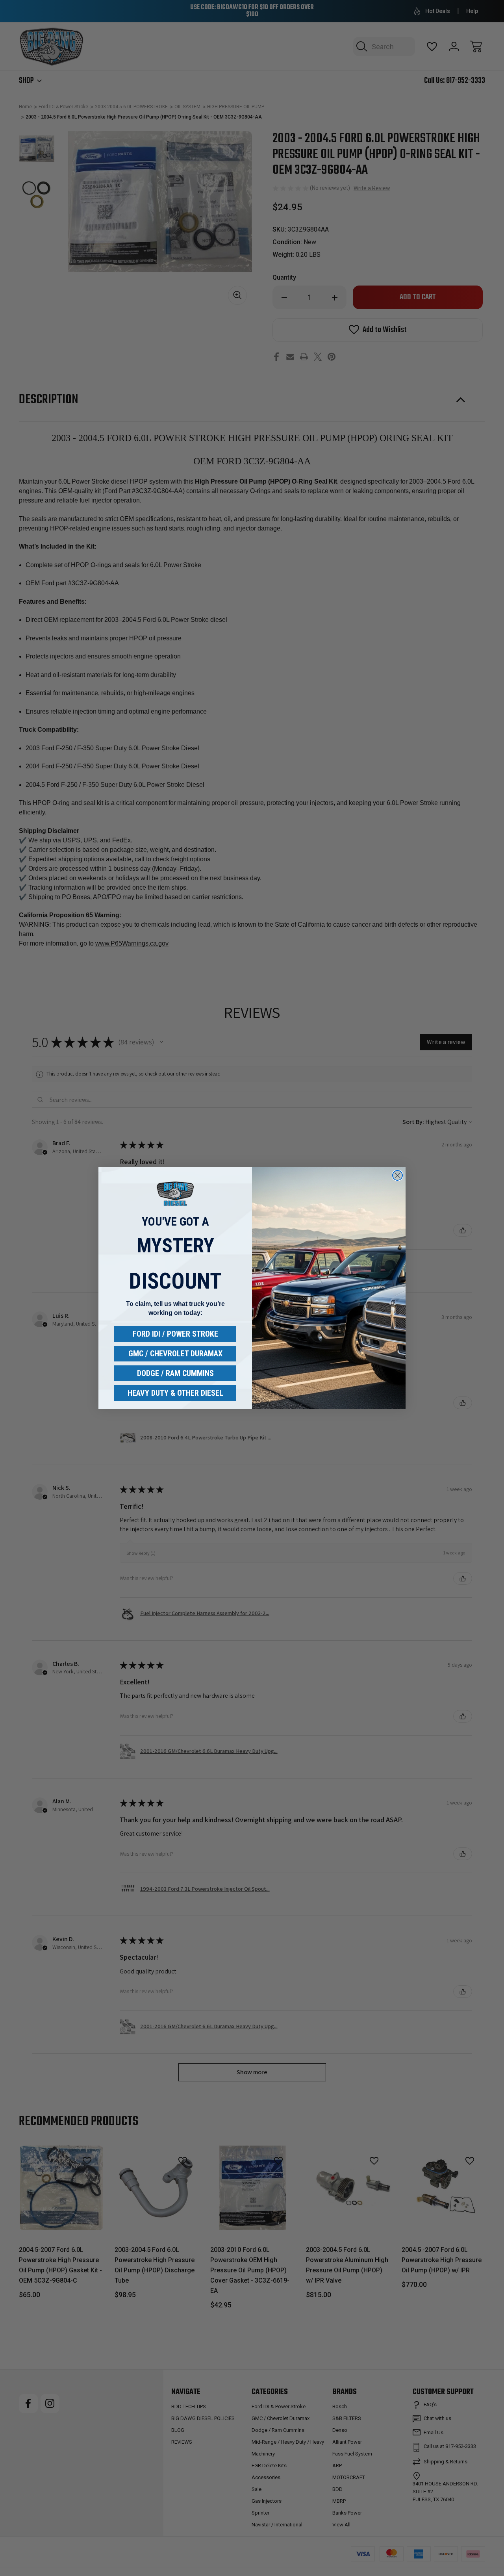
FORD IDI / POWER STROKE (175, 1334)
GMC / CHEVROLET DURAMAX (175, 1354)
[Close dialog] (397, 1175)
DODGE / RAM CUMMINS (175, 1373)
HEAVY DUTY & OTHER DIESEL (175, 1393)
